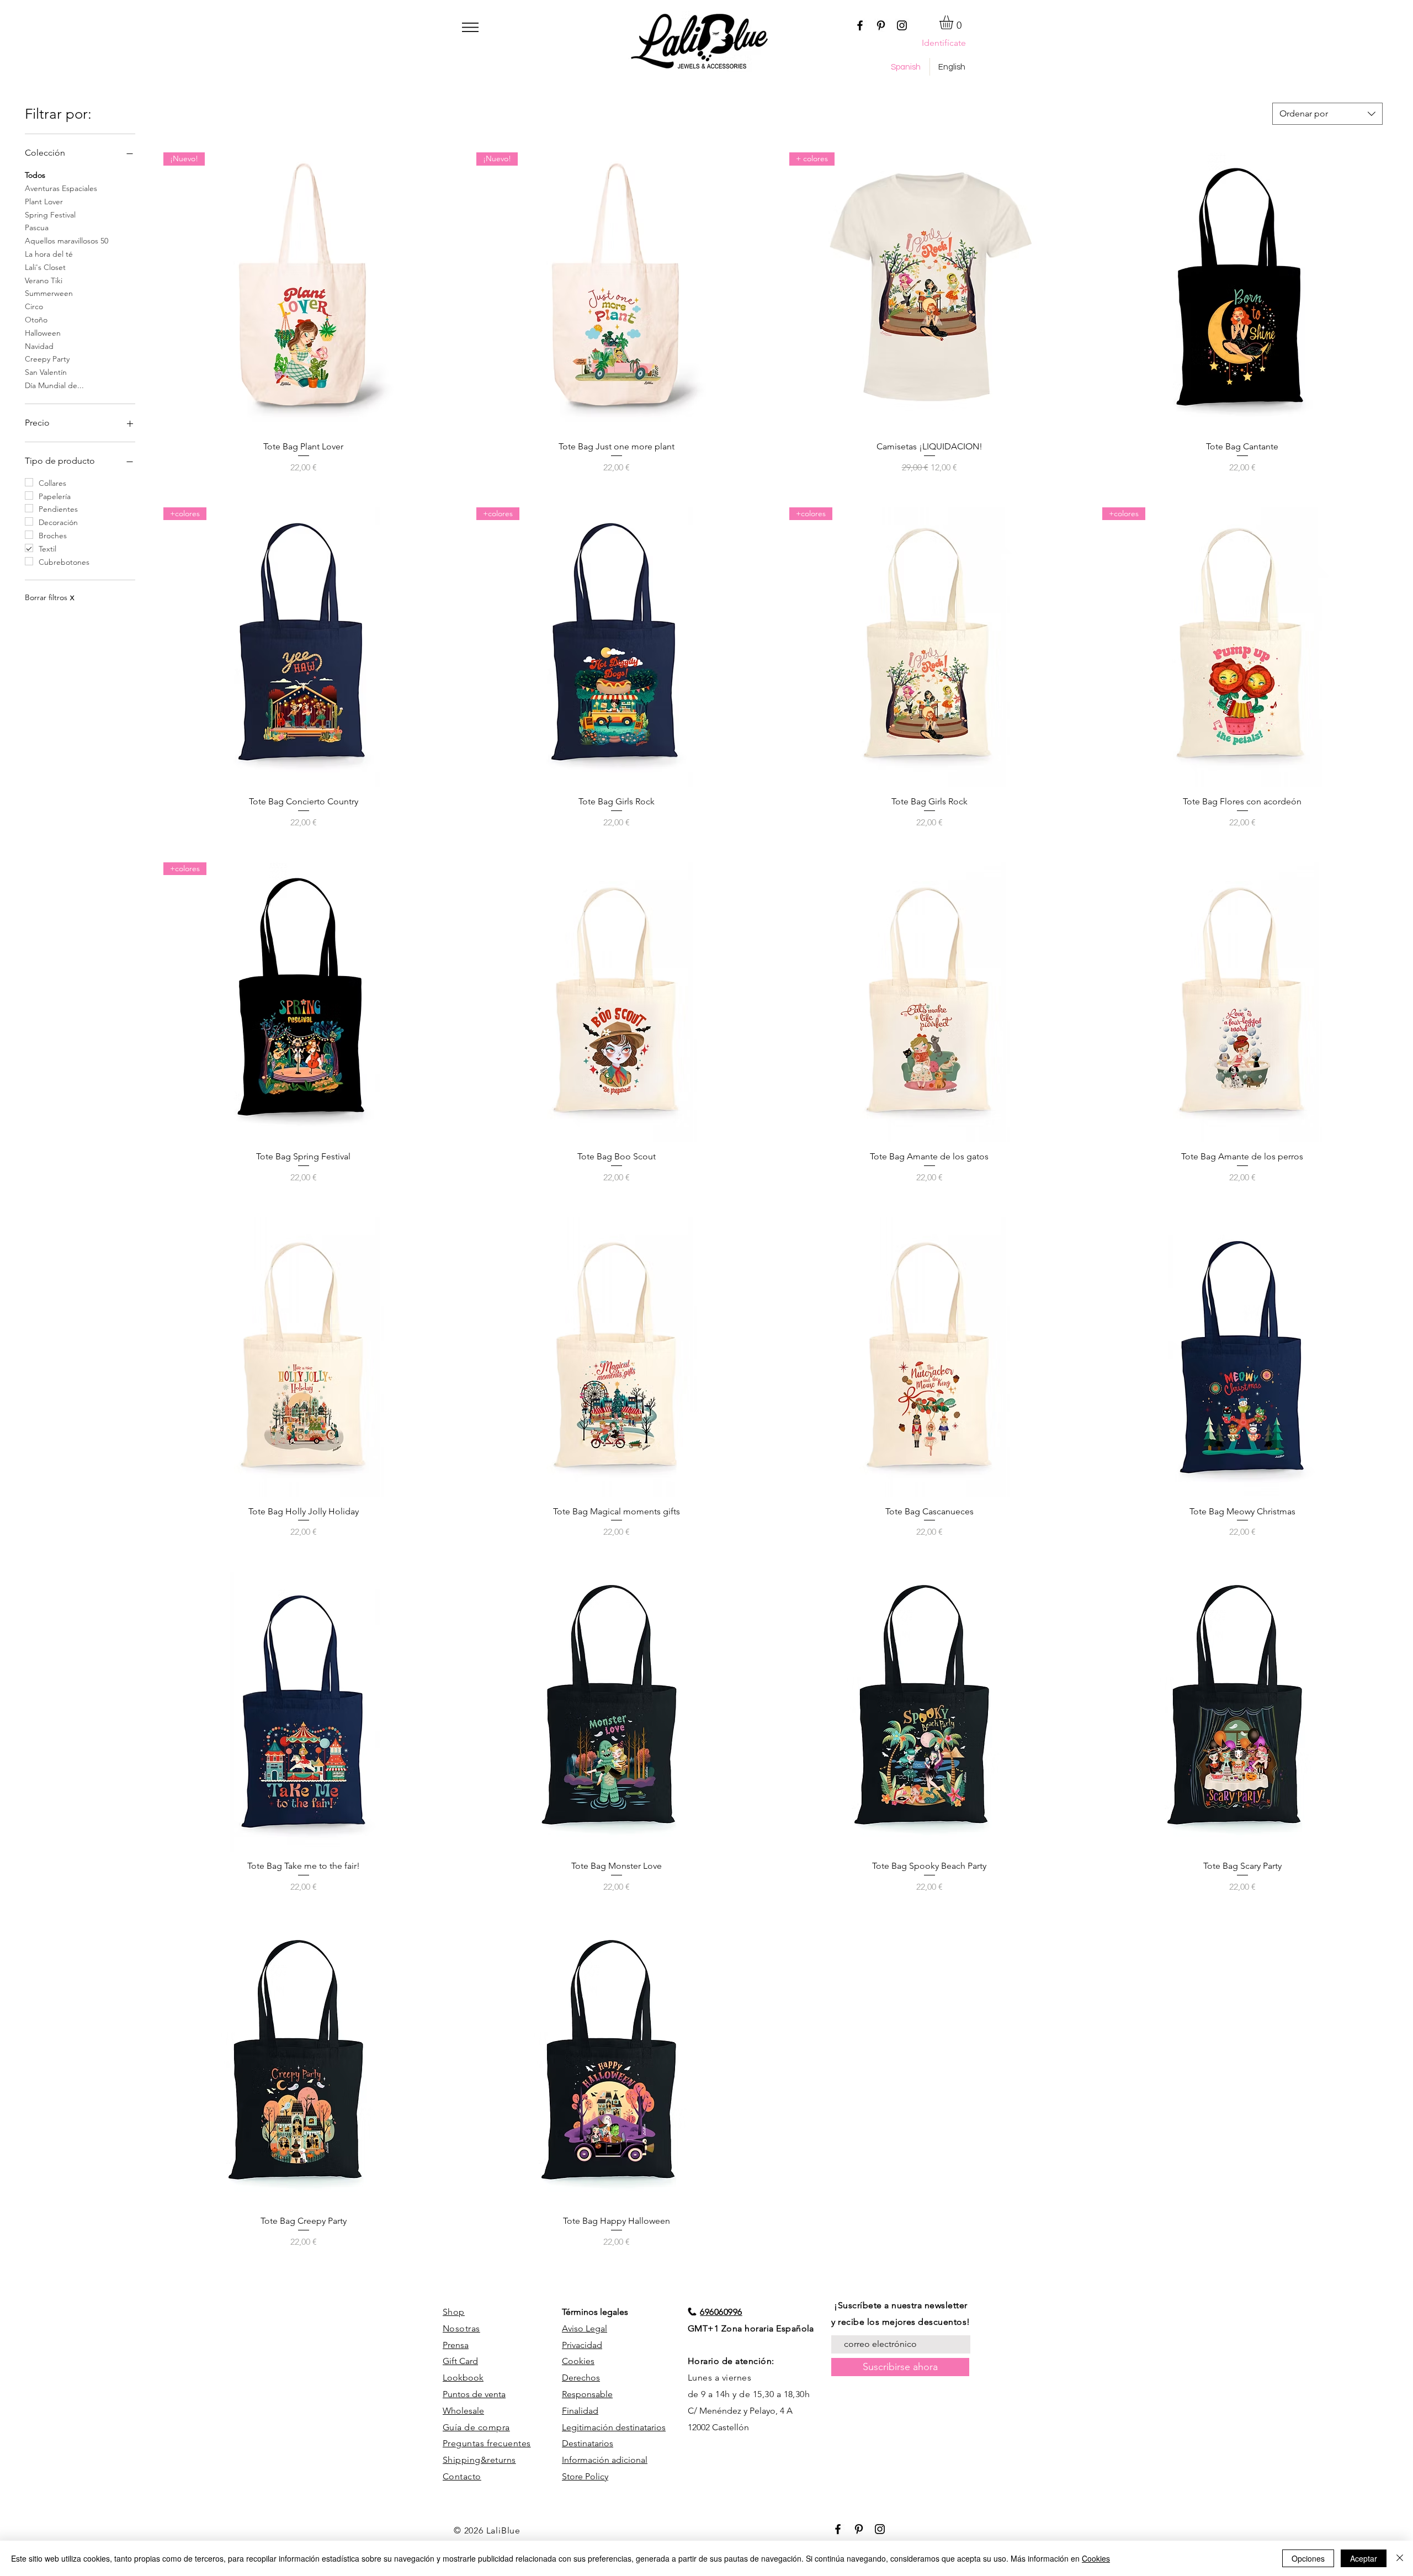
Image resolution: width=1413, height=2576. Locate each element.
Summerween (49, 293)
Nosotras (461, 2328)
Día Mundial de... (54, 385)
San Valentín (46, 372)
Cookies (578, 2361)
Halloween (43, 333)
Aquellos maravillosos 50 (67, 241)
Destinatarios (588, 2443)
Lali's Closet (45, 267)
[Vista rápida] (1242, 292)
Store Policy (585, 2476)
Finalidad (580, 2411)
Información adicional (605, 2460)
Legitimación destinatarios (614, 2427)
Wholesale (463, 2411)
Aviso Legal (585, 2328)
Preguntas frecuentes (487, 2443)
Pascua (37, 227)
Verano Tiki (44, 280)
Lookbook (463, 2378)
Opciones (1308, 2558)
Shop (454, 2312)
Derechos (581, 2378)
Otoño (36, 320)
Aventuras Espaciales (61, 188)
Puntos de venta (474, 2394)
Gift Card (460, 2361)
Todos (35, 175)
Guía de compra (476, 2427)
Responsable (587, 2394)
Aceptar (1364, 2558)
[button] (470, 27)
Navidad (39, 346)
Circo (34, 306)
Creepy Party (47, 359)
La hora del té (49, 254)
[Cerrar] (1400, 2558)
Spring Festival (50, 215)
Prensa (456, 2345)
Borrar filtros (49, 597)
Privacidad (582, 2345)
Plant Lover (44, 202)
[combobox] (1327, 114)
